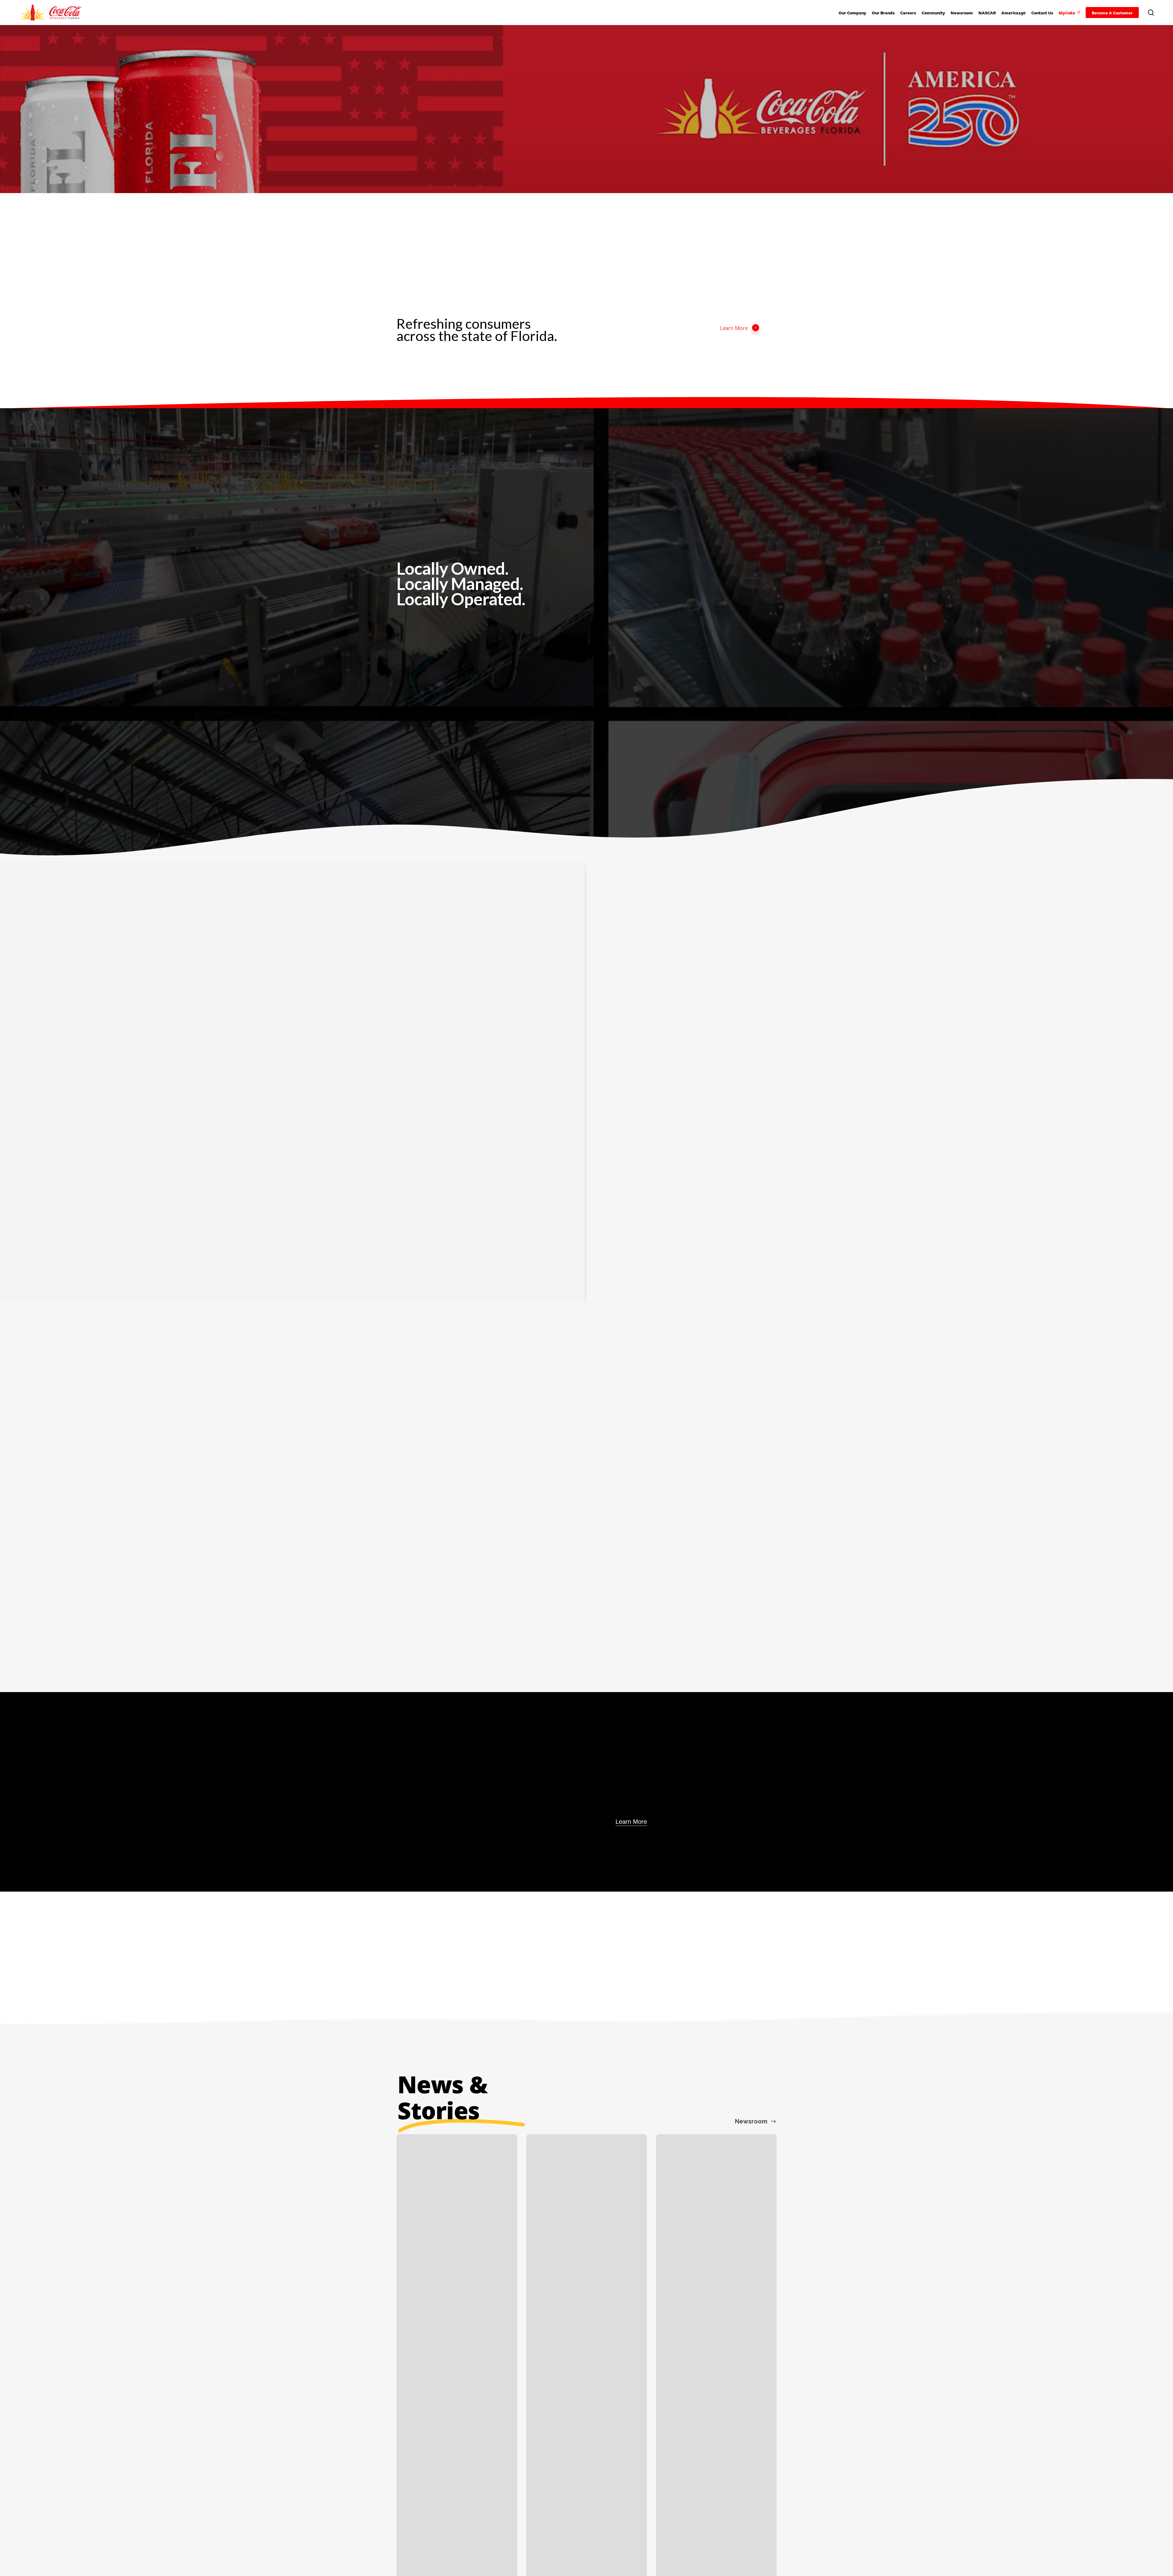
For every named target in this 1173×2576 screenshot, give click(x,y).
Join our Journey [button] (142, 1112)
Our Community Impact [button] (738, 1469)
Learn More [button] (734, 328)
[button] (425, 625)
